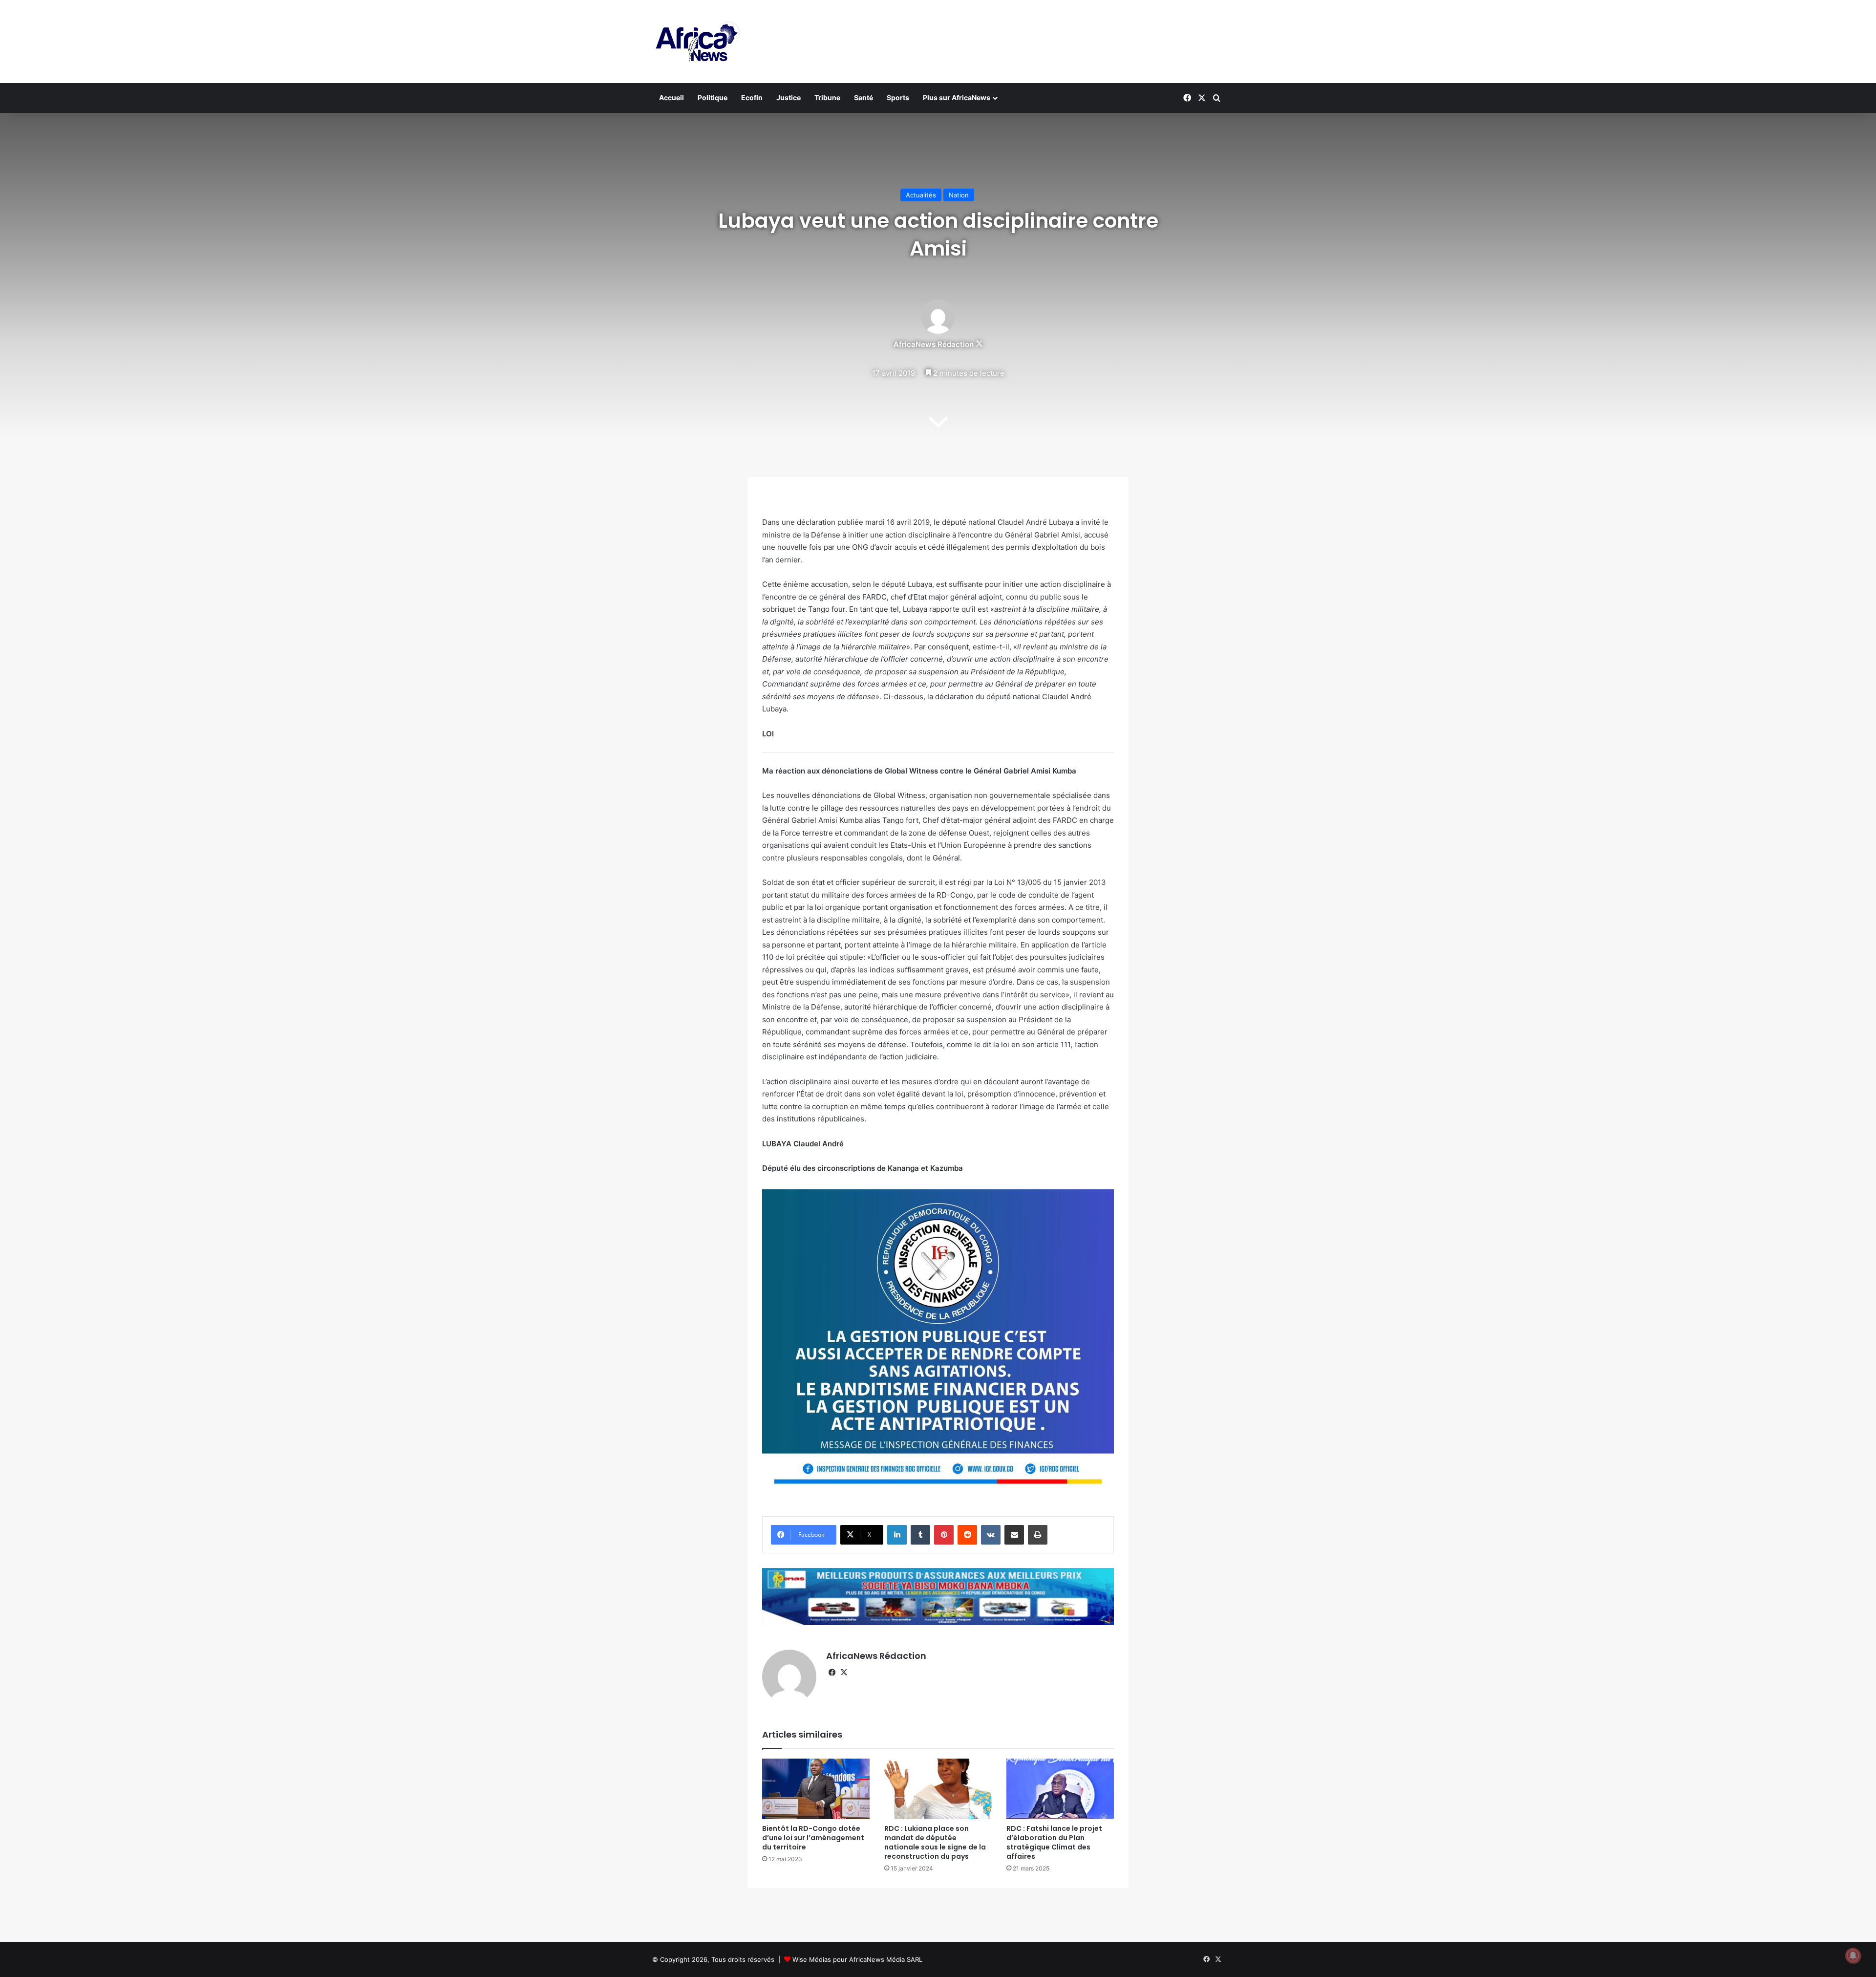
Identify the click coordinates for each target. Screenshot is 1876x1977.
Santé (863, 97)
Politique (713, 97)
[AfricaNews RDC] (696, 42)
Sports (898, 97)
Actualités (921, 195)
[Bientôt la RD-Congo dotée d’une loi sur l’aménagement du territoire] (816, 1789)
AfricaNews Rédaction (934, 344)
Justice (789, 97)
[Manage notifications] (1853, 1956)
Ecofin (752, 97)
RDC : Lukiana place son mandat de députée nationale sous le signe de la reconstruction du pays (935, 1842)
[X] (844, 1673)
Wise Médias (812, 1959)
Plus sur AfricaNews (957, 97)
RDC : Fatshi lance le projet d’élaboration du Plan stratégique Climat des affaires (1054, 1842)
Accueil (672, 97)
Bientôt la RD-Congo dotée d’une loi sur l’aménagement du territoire (813, 1838)
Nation (959, 195)
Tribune (827, 97)
